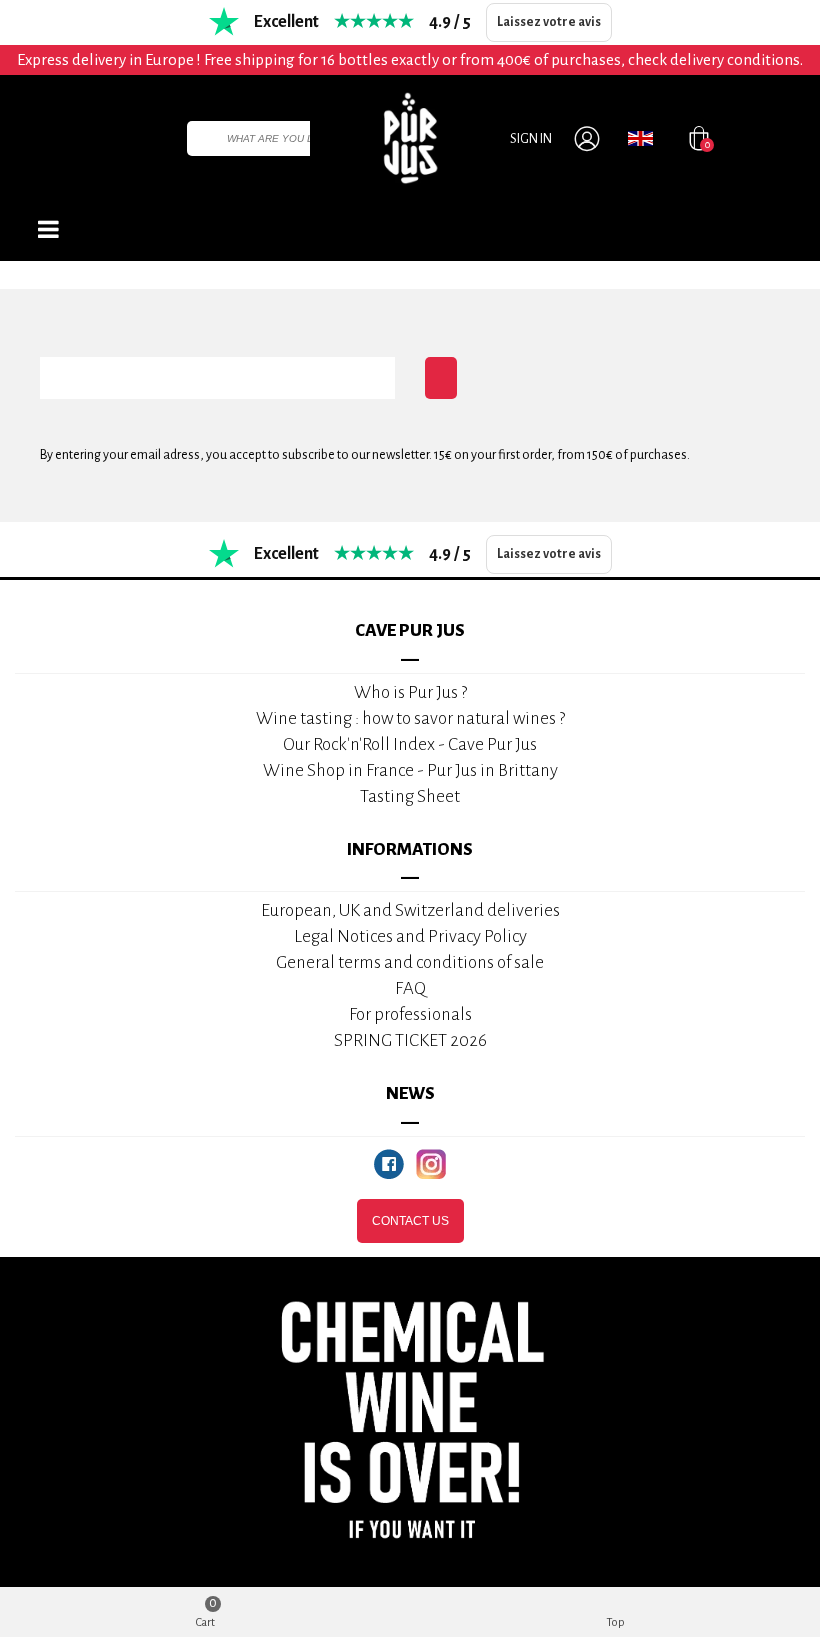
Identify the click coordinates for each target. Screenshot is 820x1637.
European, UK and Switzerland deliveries (410, 910)
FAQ (410, 988)
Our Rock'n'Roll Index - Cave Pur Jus (410, 744)
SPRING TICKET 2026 (410, 1040)
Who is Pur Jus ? (410, 692)
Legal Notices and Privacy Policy (410, 936)
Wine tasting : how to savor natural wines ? (410, 718)
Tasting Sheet (410, 796)
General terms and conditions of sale (410, 962)
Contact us (410, 1221)
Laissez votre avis (549, 22)
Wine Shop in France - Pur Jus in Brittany (410, 770)
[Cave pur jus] (410, 138)
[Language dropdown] (640, 138)
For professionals (410, 1014)
